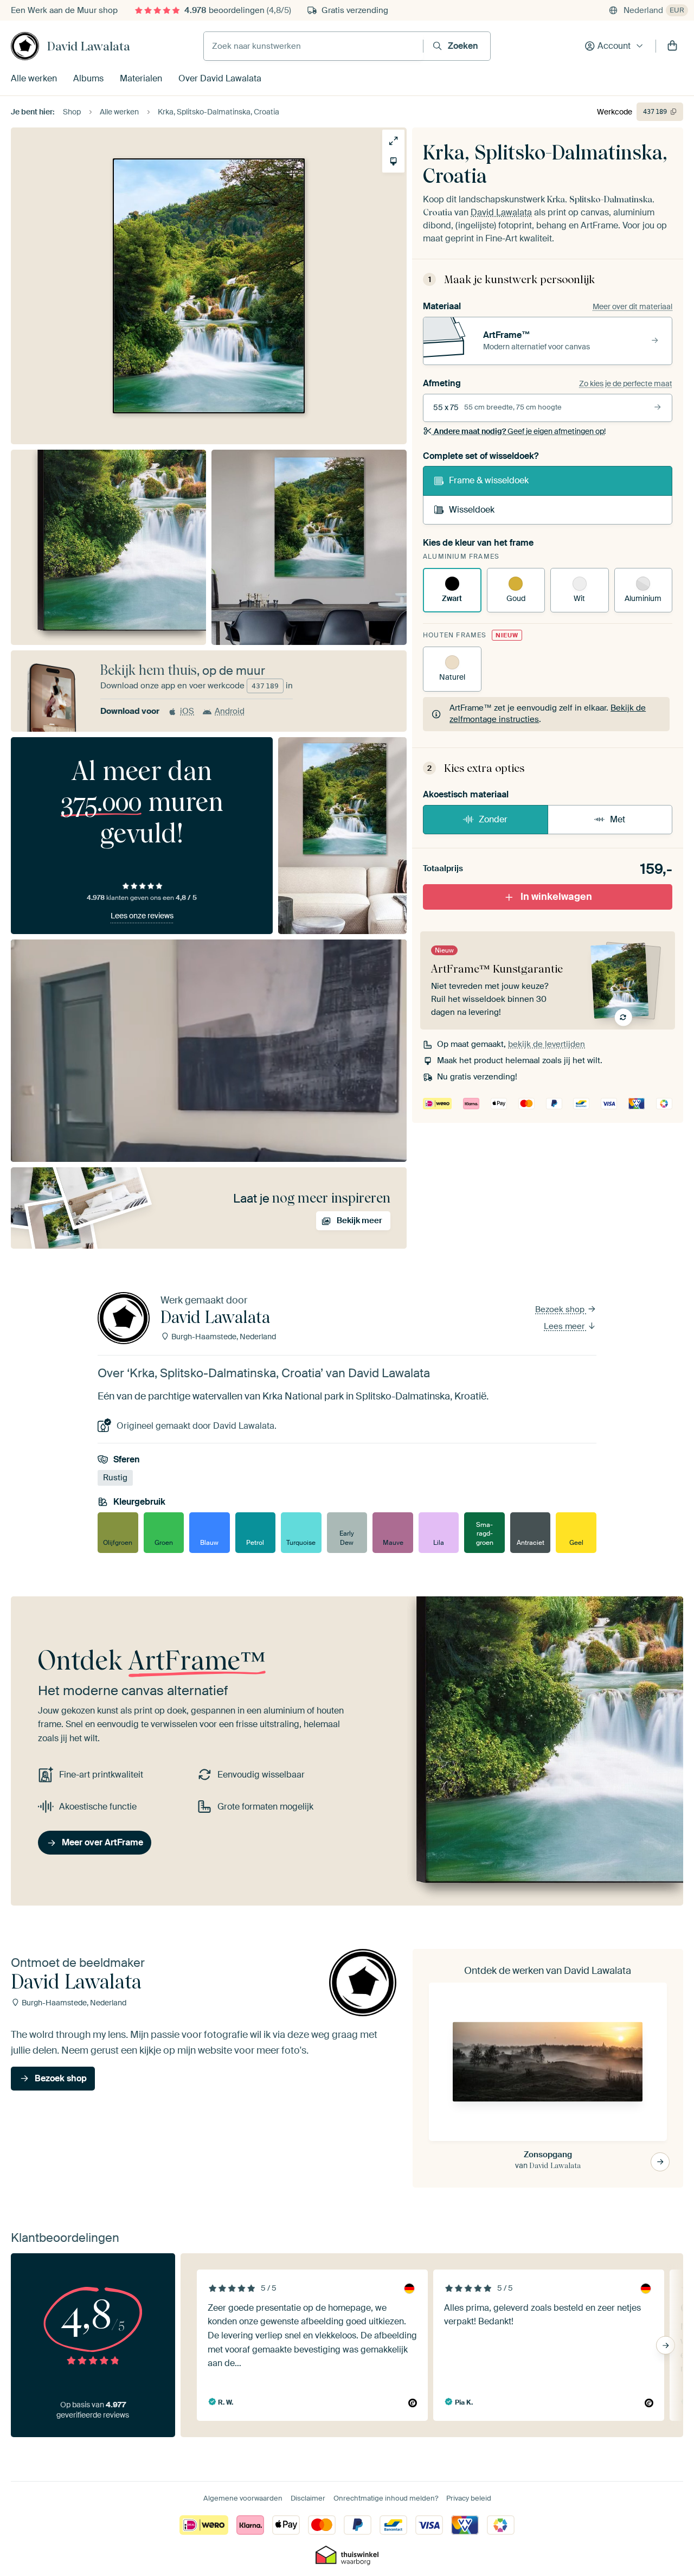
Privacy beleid (469, 2498)
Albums (88, 78)
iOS (187, 711)
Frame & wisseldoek (489, 480)
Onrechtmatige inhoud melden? (386, 2498)
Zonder (493, 819)
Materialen (141, 78)
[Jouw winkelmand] (672, 46)
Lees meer (565, 1326)
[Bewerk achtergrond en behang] (393, 161)
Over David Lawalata (220, 78)
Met (618, 819)
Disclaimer (308, 2498)
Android (230, 711)
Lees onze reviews (142, 916)
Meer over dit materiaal (632, 306)
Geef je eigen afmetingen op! (520, 431)
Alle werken (34, 78)
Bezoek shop (561, 1309)
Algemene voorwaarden (243, 2498)
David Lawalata (89, 46)
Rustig (115, 1478)
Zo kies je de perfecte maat (626, 383)
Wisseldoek (472, 510)
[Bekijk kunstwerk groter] (393, 141)
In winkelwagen (556, 897)
